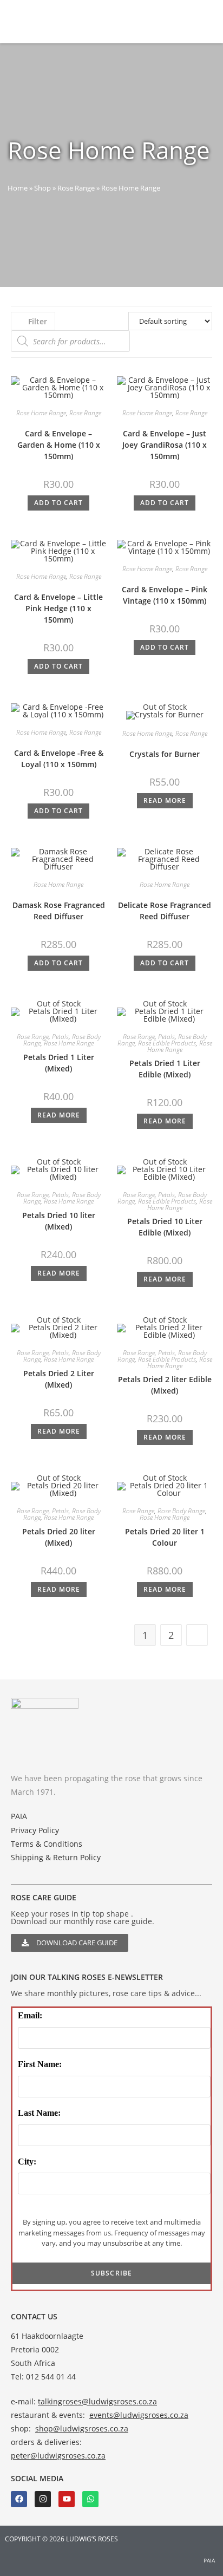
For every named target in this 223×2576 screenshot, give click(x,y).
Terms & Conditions (47, 1844)
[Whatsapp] (90, 2499)
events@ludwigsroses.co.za (139, 2415)
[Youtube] (67, 2499)
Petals (60, 1037)
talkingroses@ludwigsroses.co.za (97, 2401)
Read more (165, 800)
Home (18, 188)
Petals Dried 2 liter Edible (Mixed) (165, 1385)
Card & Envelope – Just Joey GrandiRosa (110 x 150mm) (165, 445)
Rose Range (76, 188)
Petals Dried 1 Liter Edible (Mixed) (165, 1069)
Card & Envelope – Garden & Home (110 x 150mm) (59, 445)
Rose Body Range (181, 1511)
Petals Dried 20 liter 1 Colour (165, 1537)
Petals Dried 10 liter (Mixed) (59, 1221)
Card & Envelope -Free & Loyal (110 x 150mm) (59, 759)
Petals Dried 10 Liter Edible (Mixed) (165, 1227)
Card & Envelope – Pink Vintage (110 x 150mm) (165, 595)
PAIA (19, 1816)
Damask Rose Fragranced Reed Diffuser (59, 911)
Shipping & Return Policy (56, 1857)
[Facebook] (19, 2499)
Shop (42, 188)
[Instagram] (43, 2499)
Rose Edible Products (167, 1043)
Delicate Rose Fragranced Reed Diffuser (165, 911)
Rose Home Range (41, 413)
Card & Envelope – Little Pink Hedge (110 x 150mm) (58, 608)
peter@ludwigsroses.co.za (58, 2456)
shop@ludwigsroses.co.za (82, 2428)
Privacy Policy (35, 1830)
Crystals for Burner (165, 754)
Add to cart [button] (58, 503)
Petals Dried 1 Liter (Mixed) (59, 1063)
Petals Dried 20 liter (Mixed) (59, 1537)
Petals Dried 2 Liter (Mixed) (59, 1379)
